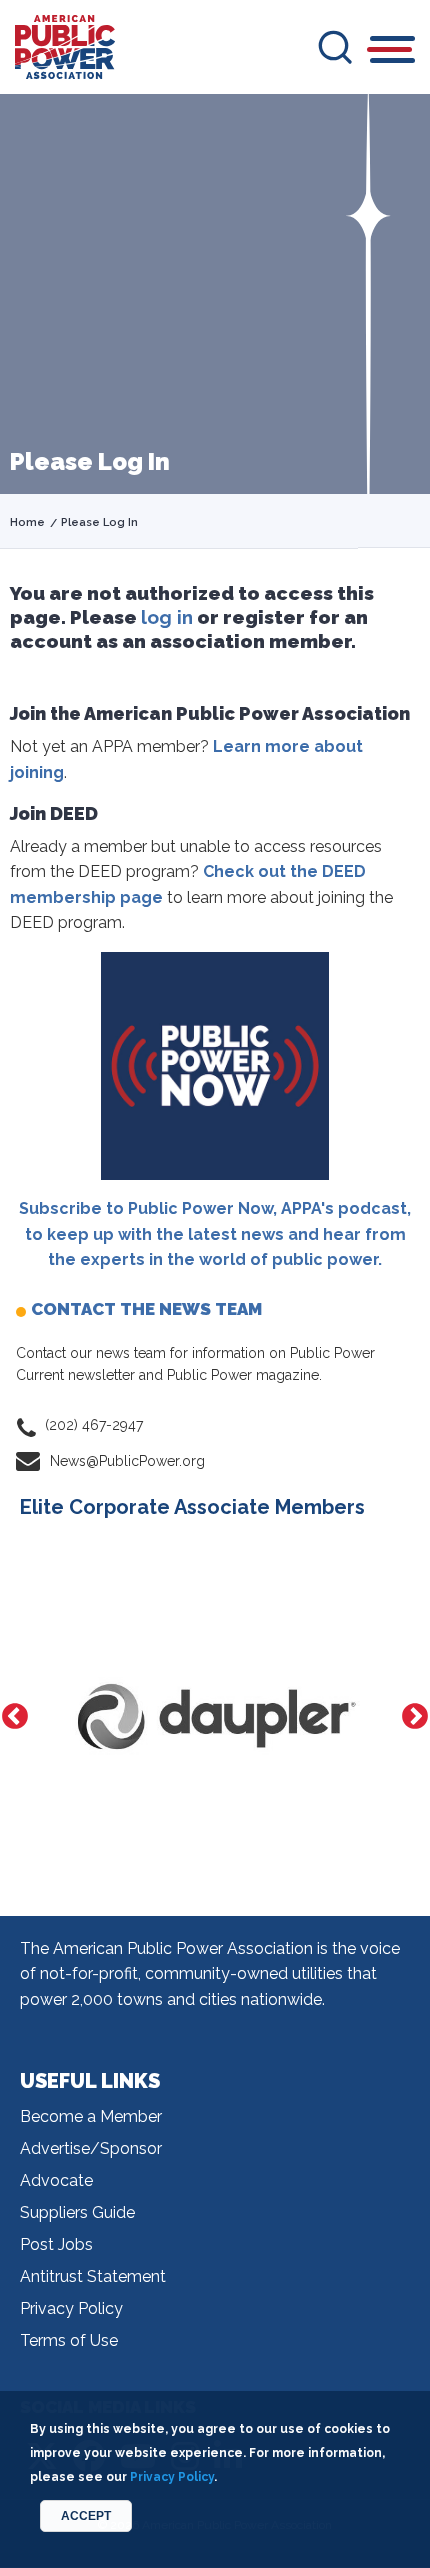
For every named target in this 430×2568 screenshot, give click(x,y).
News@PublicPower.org (127, 1461)
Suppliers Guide (77, 2212)
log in (167, 617)
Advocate (56, 2180)
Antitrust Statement (93, 2276)
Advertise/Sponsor (91, 2148)
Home (27, 522)
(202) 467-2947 (94, 1425)
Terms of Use (69, 2340)
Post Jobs (56, 2244)
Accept (86, 2516)
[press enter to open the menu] (392, 52)
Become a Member (91, 2116)
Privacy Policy (71, 2308)
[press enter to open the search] (335, 47)
